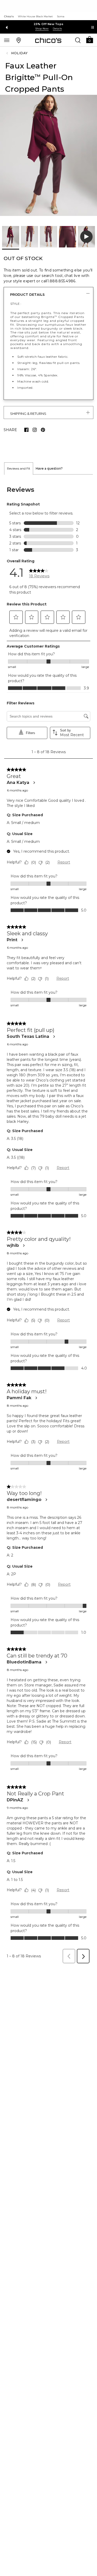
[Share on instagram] (35, 430)
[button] (89, 39)
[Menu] (7, 40)
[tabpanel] (48, 1220)
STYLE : (16, 304)
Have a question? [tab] (49, 468)
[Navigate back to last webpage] (8, 53)
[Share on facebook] (26, 430)
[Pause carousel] (93, 27)
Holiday (20, 53)
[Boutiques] (19, 40)
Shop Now (42, 29)
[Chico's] (48, 40)
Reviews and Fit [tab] (19, 468)
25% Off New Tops (49, 24)
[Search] (78, 40)
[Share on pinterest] (43, 430)
